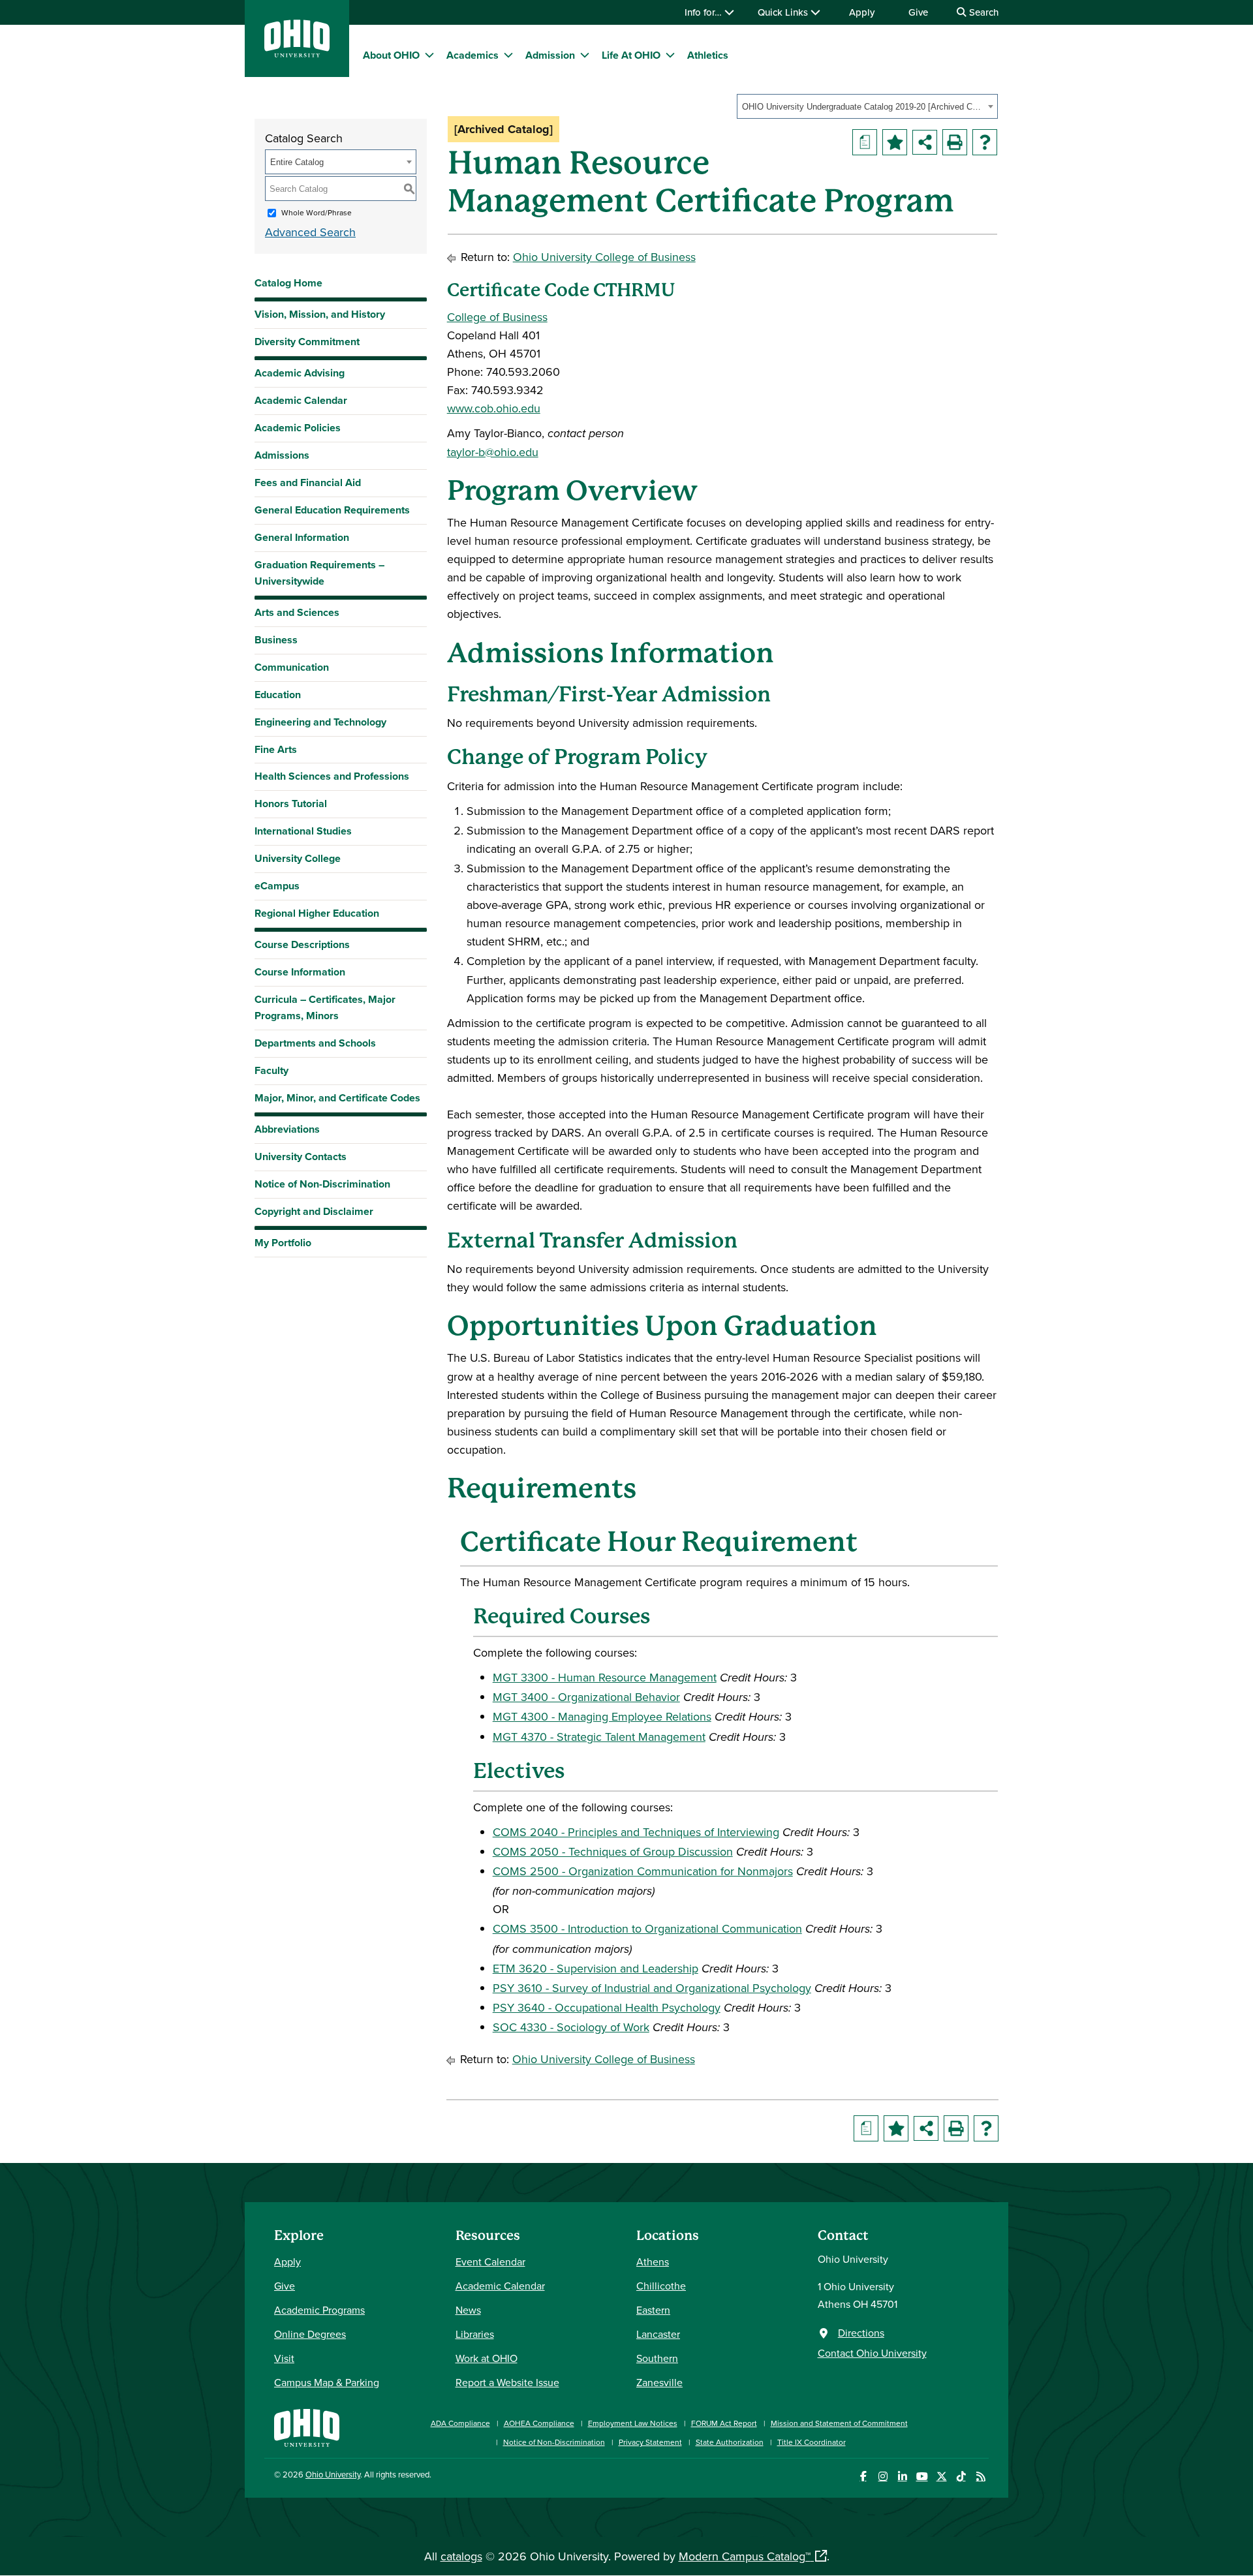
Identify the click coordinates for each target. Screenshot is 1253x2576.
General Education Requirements (332, 510)
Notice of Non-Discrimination (322, 1184)
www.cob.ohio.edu (494, 408)
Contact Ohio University (872, 2353)
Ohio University (333, 2474)
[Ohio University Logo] (297, 53)
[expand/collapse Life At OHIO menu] (670, 55)
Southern (657, 2358)
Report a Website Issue (507, 2382)
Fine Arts (276, 749)
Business (276, 640)
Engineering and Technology (320, 722)
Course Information (300, 972)
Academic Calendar (301, 400)
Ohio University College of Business (604, 257)
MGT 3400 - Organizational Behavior (586, 1697)
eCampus (277, 886)
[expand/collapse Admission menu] (585, 55)
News (468, 2310)
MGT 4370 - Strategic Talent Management (599, 1737)
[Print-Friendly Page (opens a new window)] (955, 142)
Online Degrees (310, 2334)
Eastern (653, 2310)
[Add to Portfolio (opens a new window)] (895, 142)
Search (982, 12)
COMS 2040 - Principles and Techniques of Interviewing (636, 1832)
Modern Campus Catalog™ (745, 2556)
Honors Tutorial (291, 804)
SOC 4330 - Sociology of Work (571, 2027)
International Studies (303, 831)
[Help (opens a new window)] (985, 142)
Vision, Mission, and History (320, 314)
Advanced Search (310, 232)
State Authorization (730, 2442)
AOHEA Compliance (539, 2423)
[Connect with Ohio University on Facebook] (863, 2476)
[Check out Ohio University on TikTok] (961, 2476)
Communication (292, 667)
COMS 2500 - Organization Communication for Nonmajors (643, 1871)
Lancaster (658, 2334)
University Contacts (301, 1157)
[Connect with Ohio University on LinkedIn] (902, 2476)
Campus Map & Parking (327, 2382)
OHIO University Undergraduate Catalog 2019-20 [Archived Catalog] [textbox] (863, 107)
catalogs (461, 2556)
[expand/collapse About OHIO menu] (429, 55)
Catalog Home (288, 283)
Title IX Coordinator (812, 2442)
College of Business (497, 317)
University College (298, 858)
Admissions (282, 455)
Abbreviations (287, 1129)
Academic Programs (319, 2310)
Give (918, 12)
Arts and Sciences (297, 612)
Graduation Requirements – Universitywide (319, 573)
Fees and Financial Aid (308, 483)
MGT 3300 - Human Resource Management (605, 1677)
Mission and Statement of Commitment (839, 2423)
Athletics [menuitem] (708, 55)
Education (278, 695)
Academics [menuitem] (472, 55)
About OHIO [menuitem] (391, 55)
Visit (284, 2358)
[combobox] (867, 106)
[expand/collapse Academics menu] (508, 55)
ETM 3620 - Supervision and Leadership (596, 1968)
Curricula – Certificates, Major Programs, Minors (325, 1007)
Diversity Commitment (307, 342)
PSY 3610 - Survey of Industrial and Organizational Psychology (652, 1988)
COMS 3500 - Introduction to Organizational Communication (647, 1928)
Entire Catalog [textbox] (297, 162)
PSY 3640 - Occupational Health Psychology (607, 2007)
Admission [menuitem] (550, 55)
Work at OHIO (487, 2358)
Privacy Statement (650, 2442)
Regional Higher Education (317, 913)
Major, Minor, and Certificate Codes (337, 1098)
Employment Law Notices (633, 2423)
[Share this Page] (925, 142)
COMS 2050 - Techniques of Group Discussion (613, 1851)
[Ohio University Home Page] (307, 2426)
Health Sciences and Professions (332, 776)
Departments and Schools (315, 1043)
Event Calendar (490, 2262)
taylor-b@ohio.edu (493, 452)
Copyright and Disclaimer (314, 1211)
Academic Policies (298, 428)
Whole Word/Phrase (317, 212)
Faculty (271, 1070)
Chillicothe (661, 2286)
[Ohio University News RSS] (981, 2476)
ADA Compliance (460, 2423)
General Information (302, 537)
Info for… (704, 12)
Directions (861, 2333)
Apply (862, 12)
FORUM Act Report (724, 2423)
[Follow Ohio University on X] (941, 2476)
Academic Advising (300, 373)
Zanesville (659, 2382)
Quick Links (784, 12)
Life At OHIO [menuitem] (631, 55)
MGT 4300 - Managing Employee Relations (602, 1716)
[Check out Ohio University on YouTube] (922, 2476)
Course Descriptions (302, 944)
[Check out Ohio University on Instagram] (883, 2476)
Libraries (475, 2334)
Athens (653, 2262)
